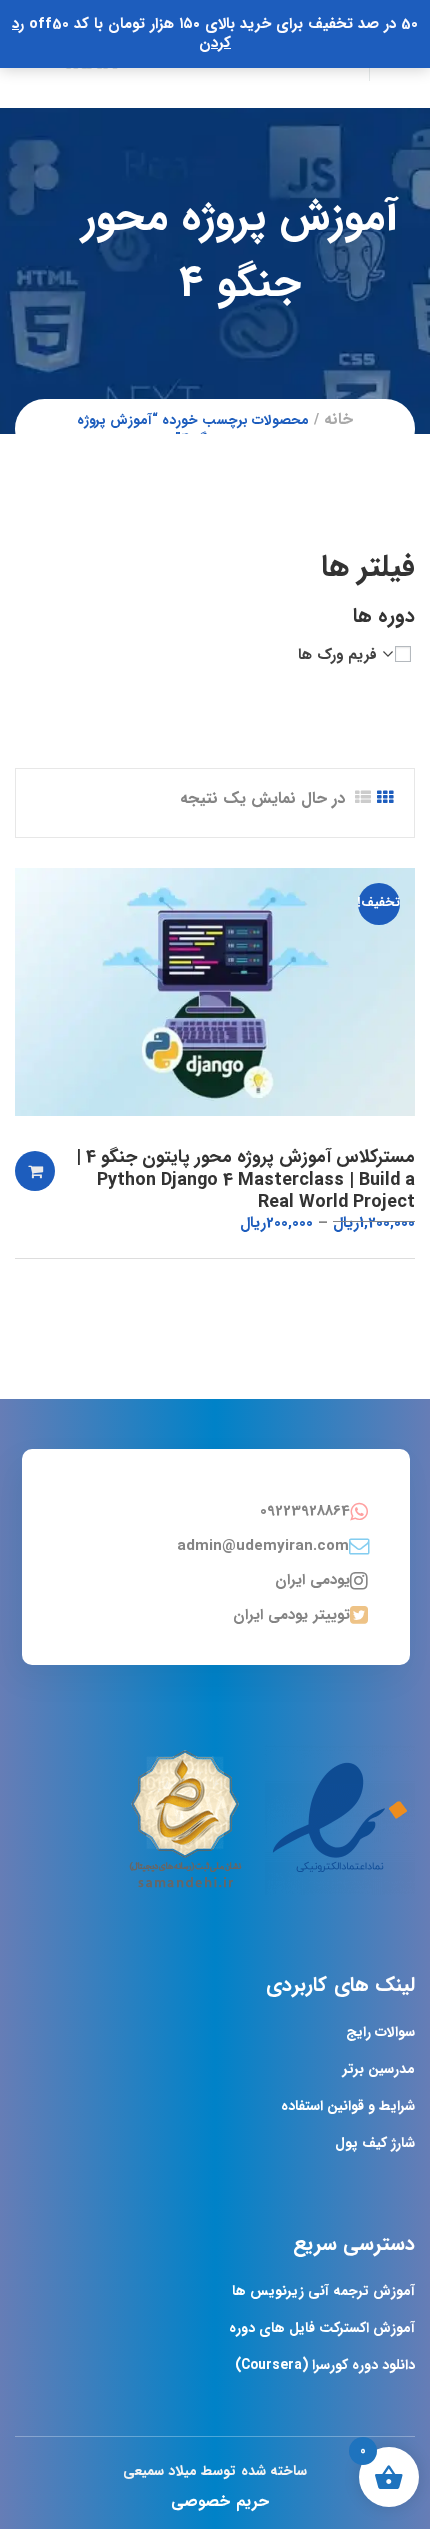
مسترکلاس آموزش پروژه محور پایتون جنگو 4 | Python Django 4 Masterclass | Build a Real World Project (245, 1179)
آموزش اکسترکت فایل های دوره (322, 2328)
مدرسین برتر (379, 2069)
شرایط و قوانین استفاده (348, 2106)
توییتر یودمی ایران (291, 1615)
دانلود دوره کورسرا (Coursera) (325, 2365)
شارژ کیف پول (375, 2143)
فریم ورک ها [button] (337, 655)
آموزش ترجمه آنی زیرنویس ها (323, 2291)
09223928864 (305, 1511)
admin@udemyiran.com (263, 1546)
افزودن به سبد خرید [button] (35, 1171)
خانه (338, 419)
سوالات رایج (380, 2032)
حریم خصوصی (219, 2501)
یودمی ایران (312, 1580)
